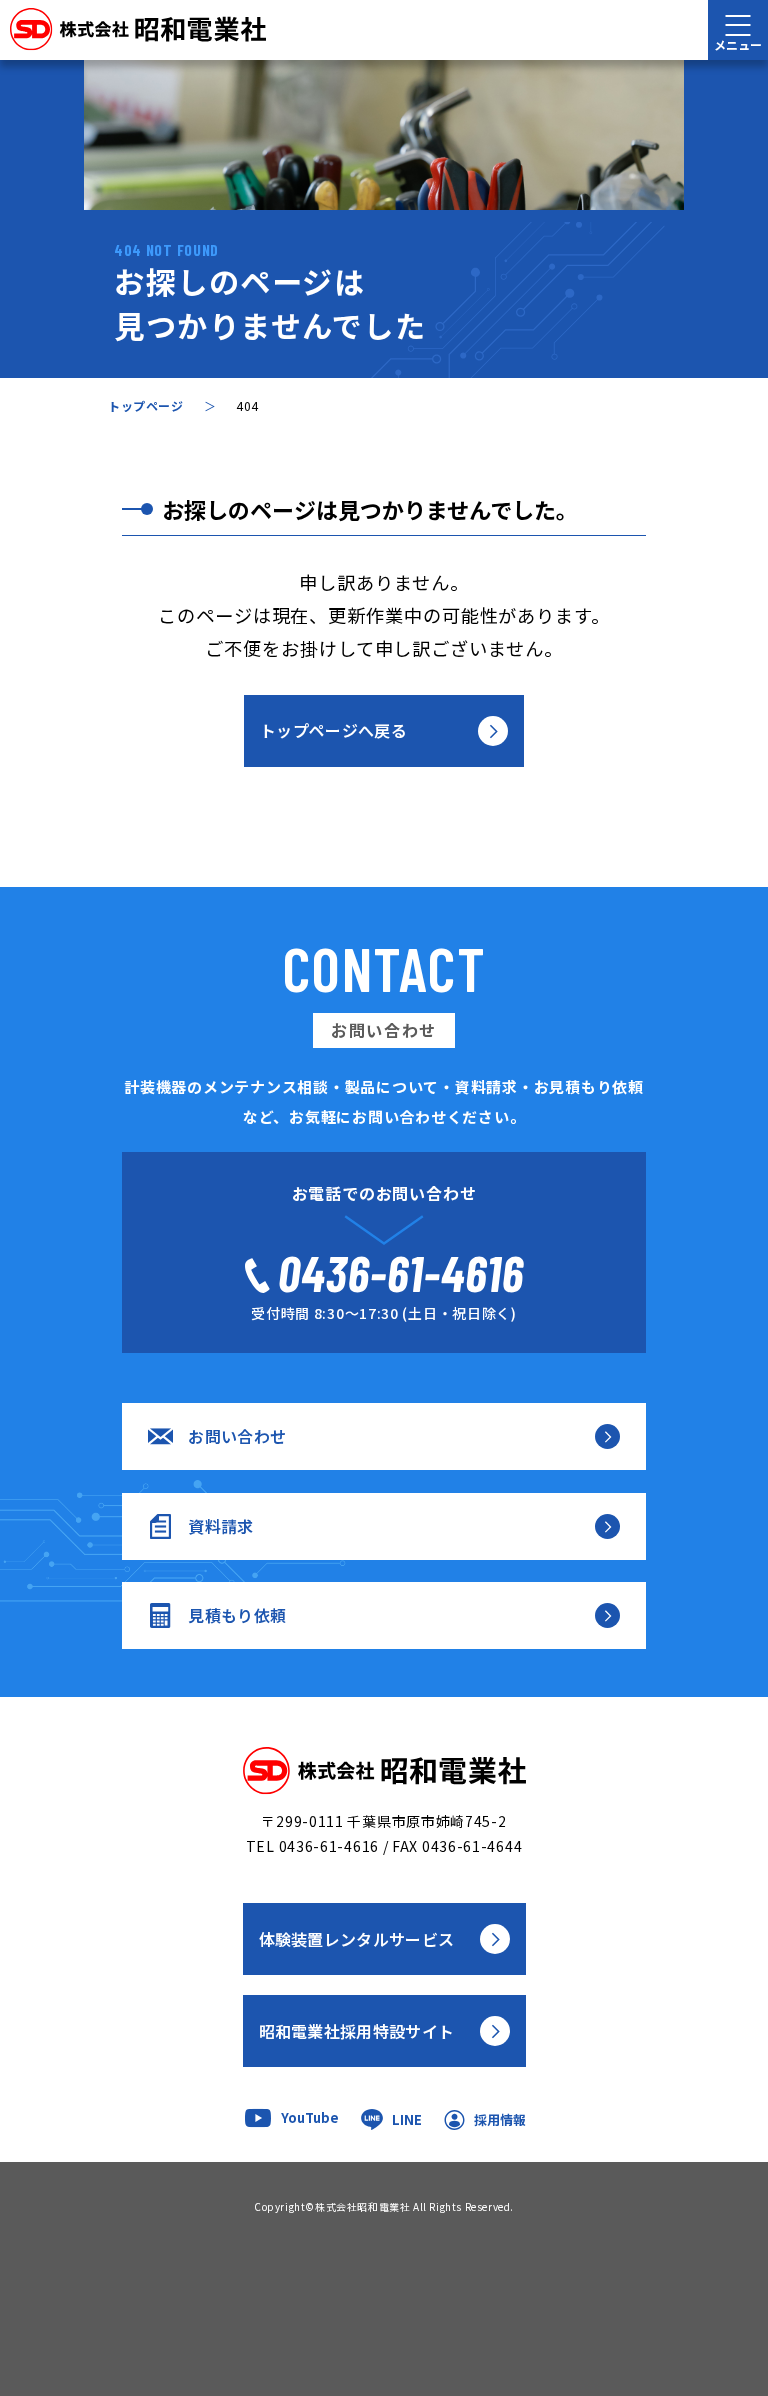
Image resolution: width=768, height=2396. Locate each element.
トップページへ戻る (333, 730)
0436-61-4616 (329, 1846)
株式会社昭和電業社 (362, 2206)
